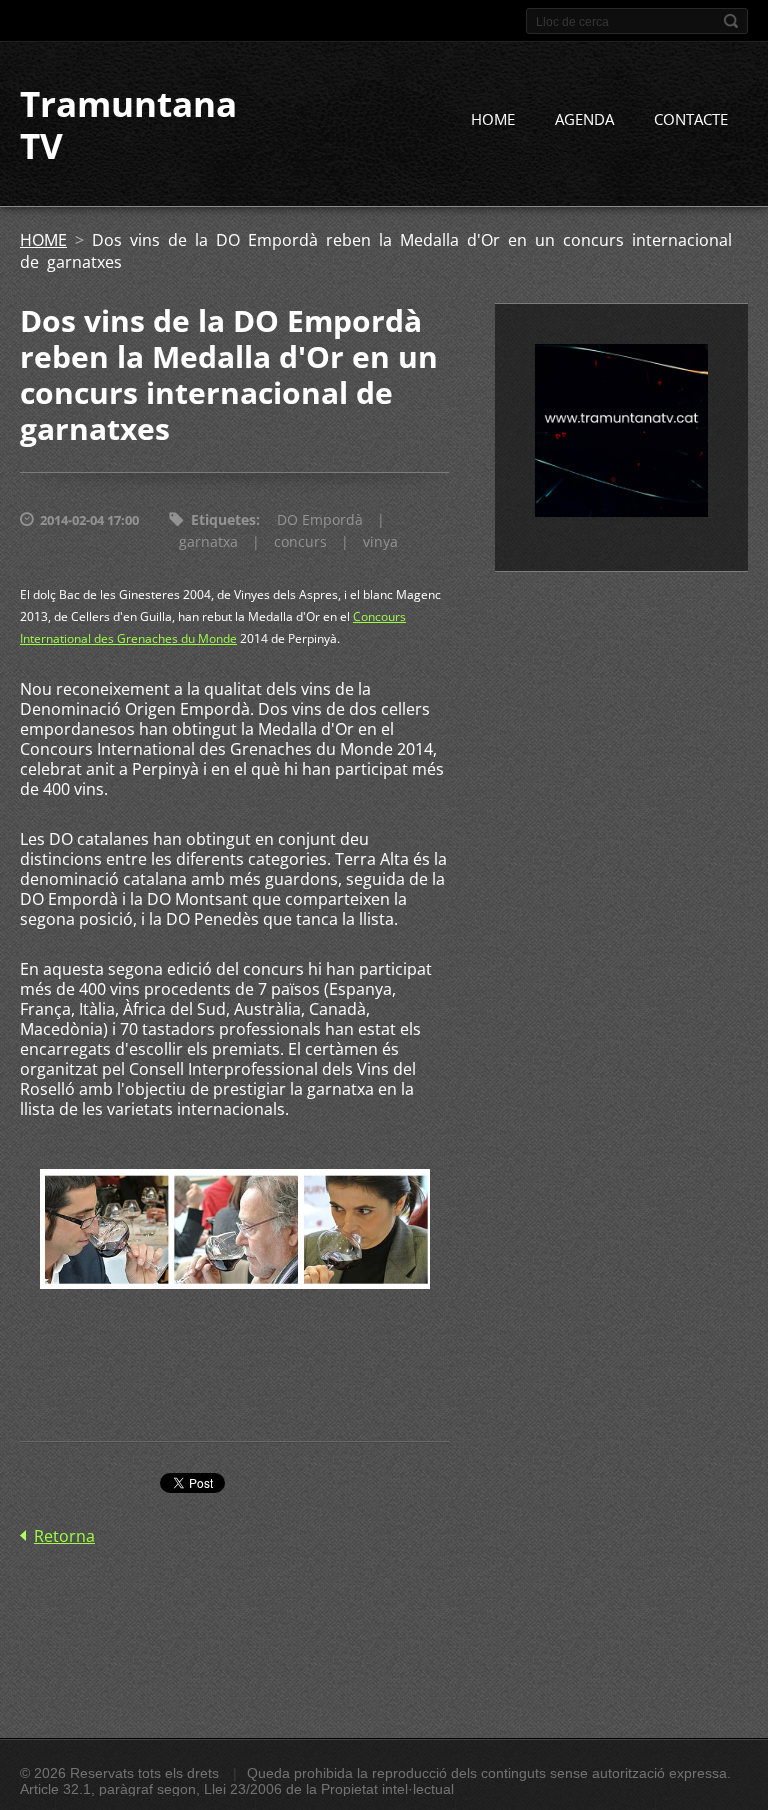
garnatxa (208, 541)
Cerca (731, 21)
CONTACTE (691, 119)
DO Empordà (320, 519)
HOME (493, 119)
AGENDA (584, 119)
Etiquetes (223, 519)
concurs (300, 541)
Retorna (64, 1536)
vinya (380, 541)
